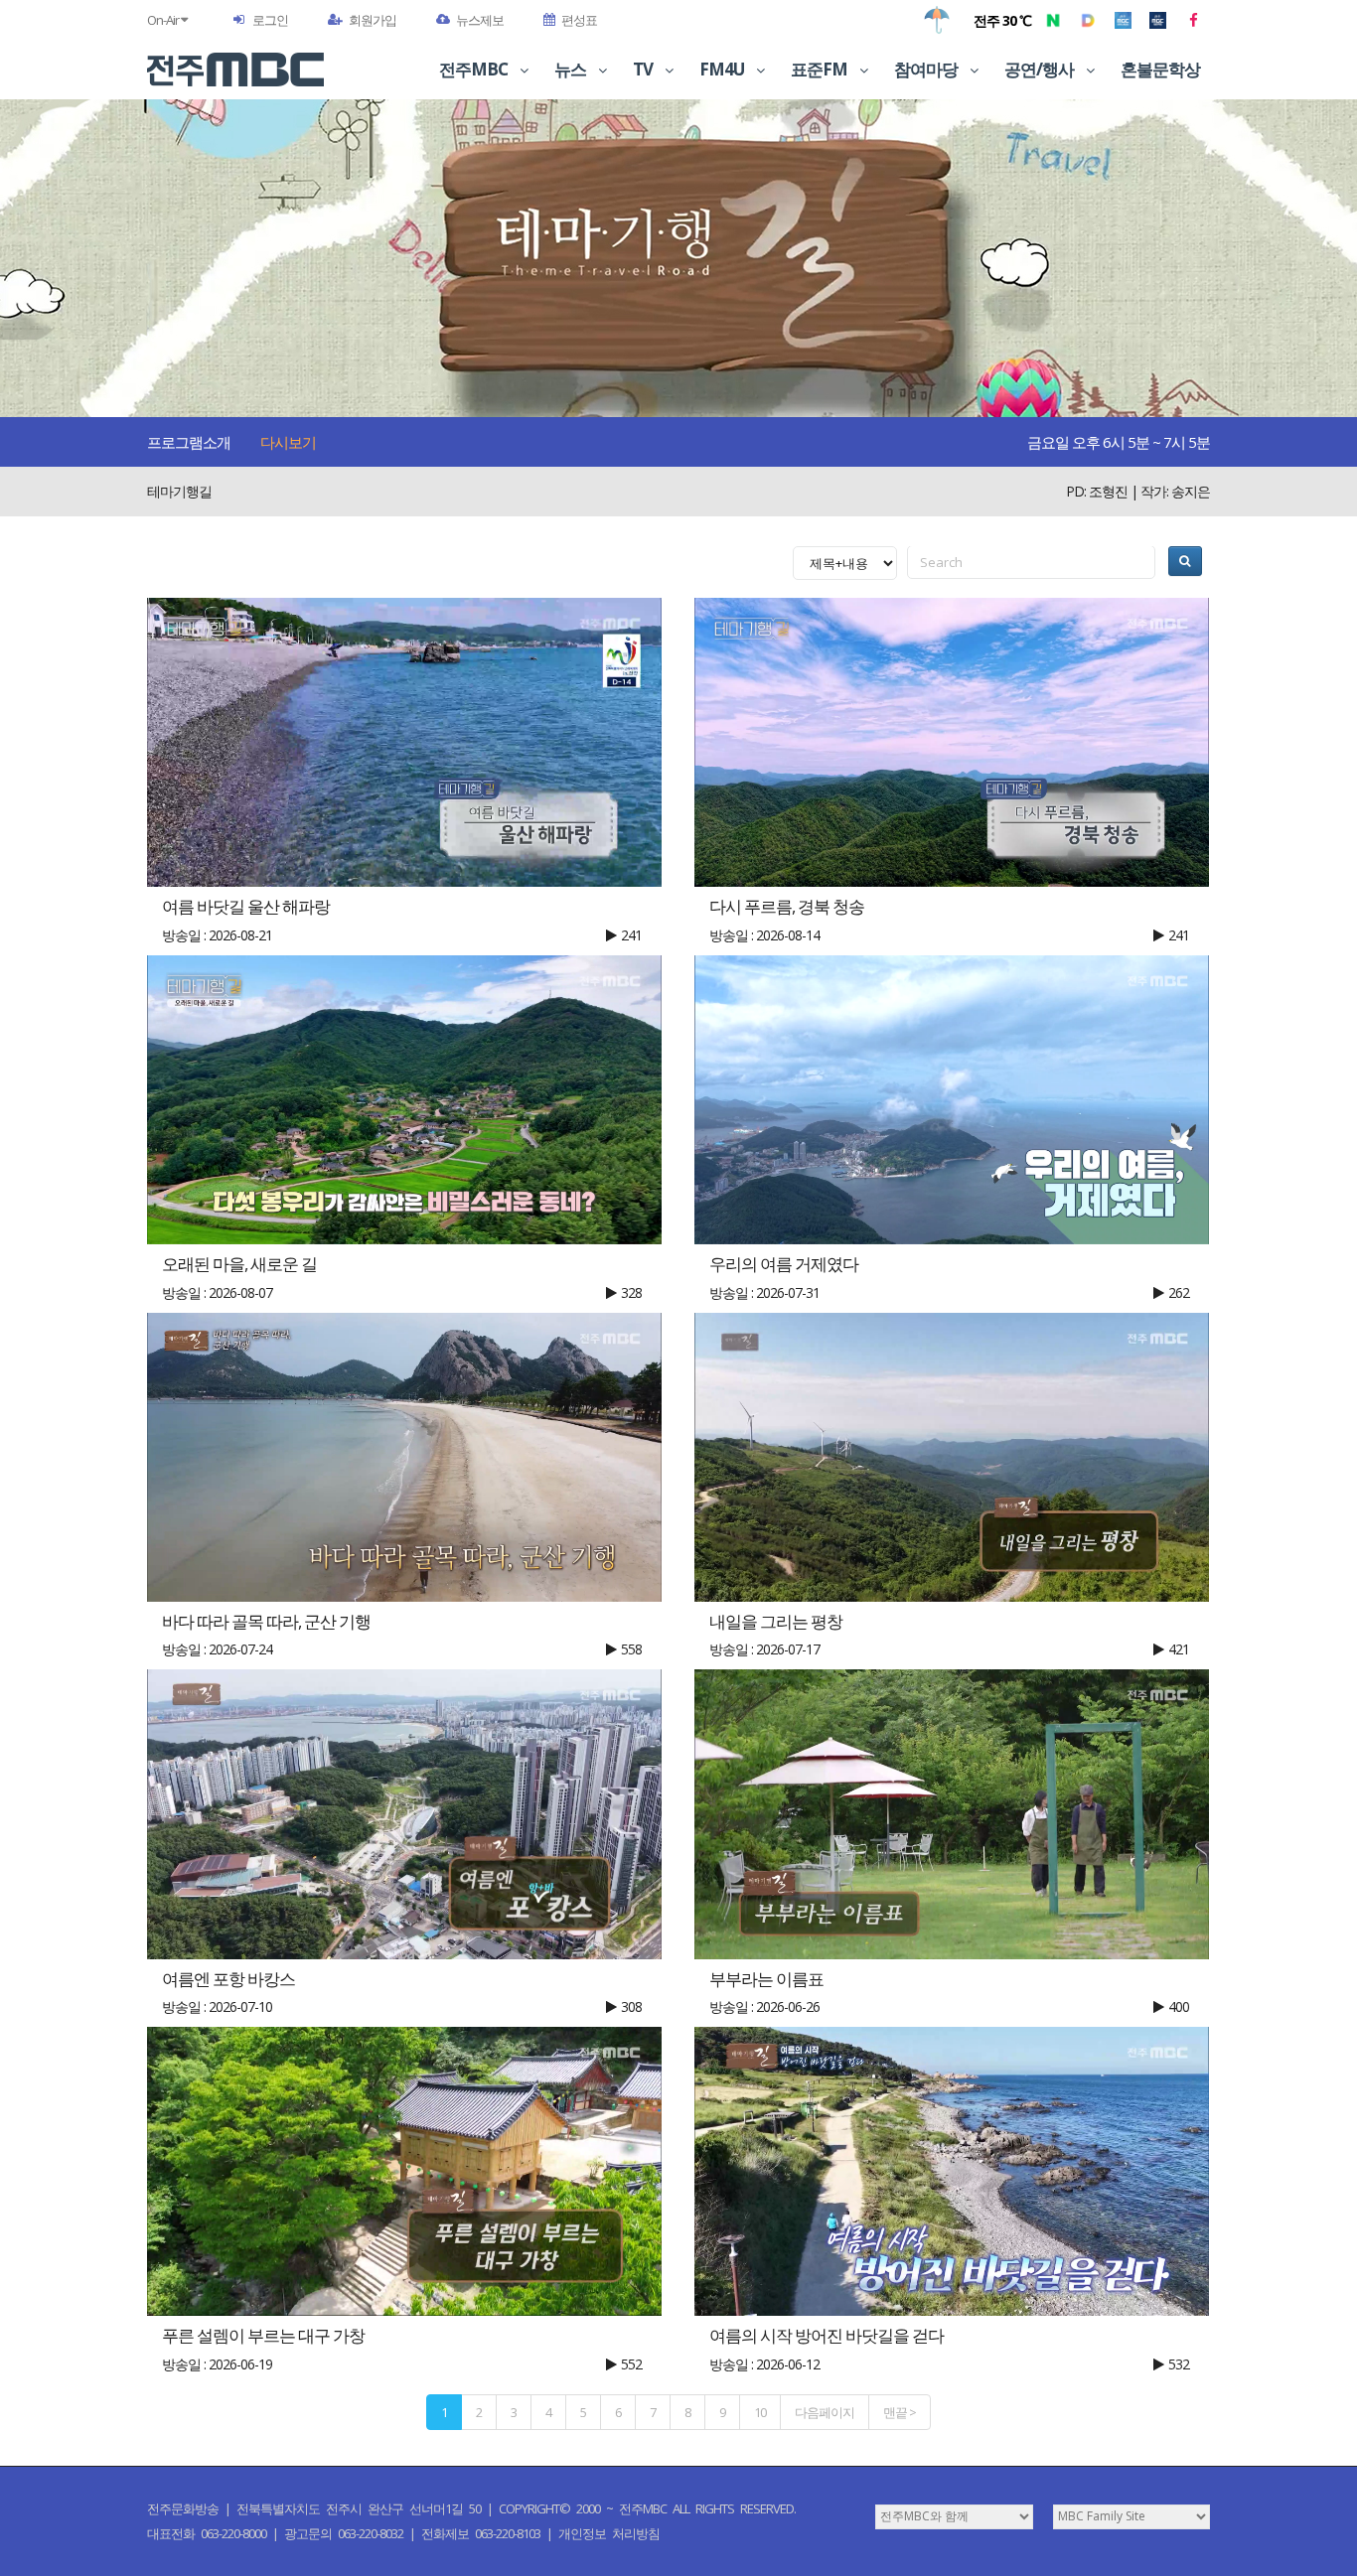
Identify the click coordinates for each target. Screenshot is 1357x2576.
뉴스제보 (480, 20)
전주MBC (475, 69)
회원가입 (373, 20)
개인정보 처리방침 (609, 2533)
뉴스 (572, 69)
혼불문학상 (1160, 69)
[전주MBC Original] (1123, 20)
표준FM (821, 69)
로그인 (270, 20)
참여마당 (927, 69)
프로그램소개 (189, 442)
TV (644, 69)
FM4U (723, 69)
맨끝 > (900, 2412)
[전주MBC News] (1158, 20)
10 (760, 2412)
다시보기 (288, 442)
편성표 (579, 20)
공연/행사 (1041, 69)
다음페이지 (825, 2412)
